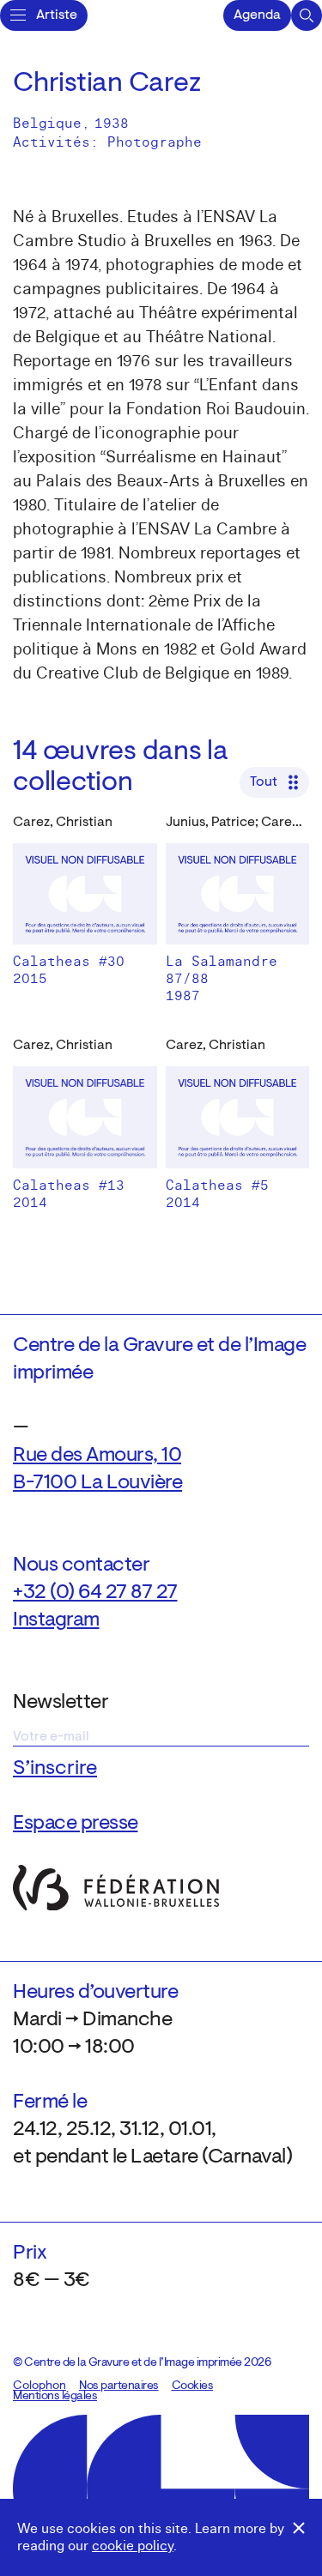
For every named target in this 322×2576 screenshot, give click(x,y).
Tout (264, 782)
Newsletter (61, 1703)
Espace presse (76, 1824)
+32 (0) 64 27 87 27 (95, 1593)
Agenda (257, 15)
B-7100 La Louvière (97, 1483)
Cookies (193, 2386)
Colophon (39, 2386)
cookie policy (133, 2546)
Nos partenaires (119, 2386)
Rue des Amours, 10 (97, 1456)
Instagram (56, 1620)
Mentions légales (55, 2397)
